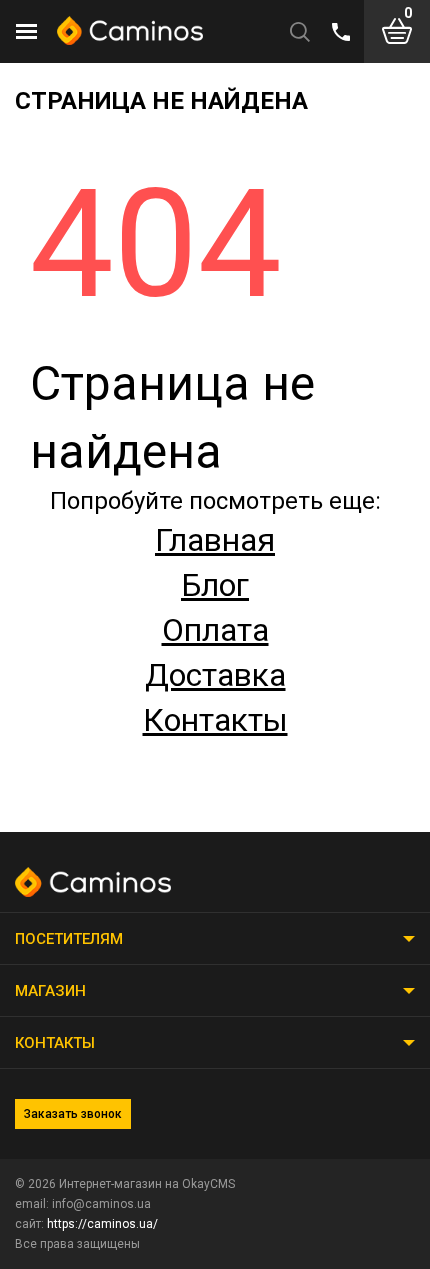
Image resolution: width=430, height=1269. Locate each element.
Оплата (215, 630)
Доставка (215, 675)
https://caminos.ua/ (102, 1224)
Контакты (215, 720)
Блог (215, 585)
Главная (215, 540)
